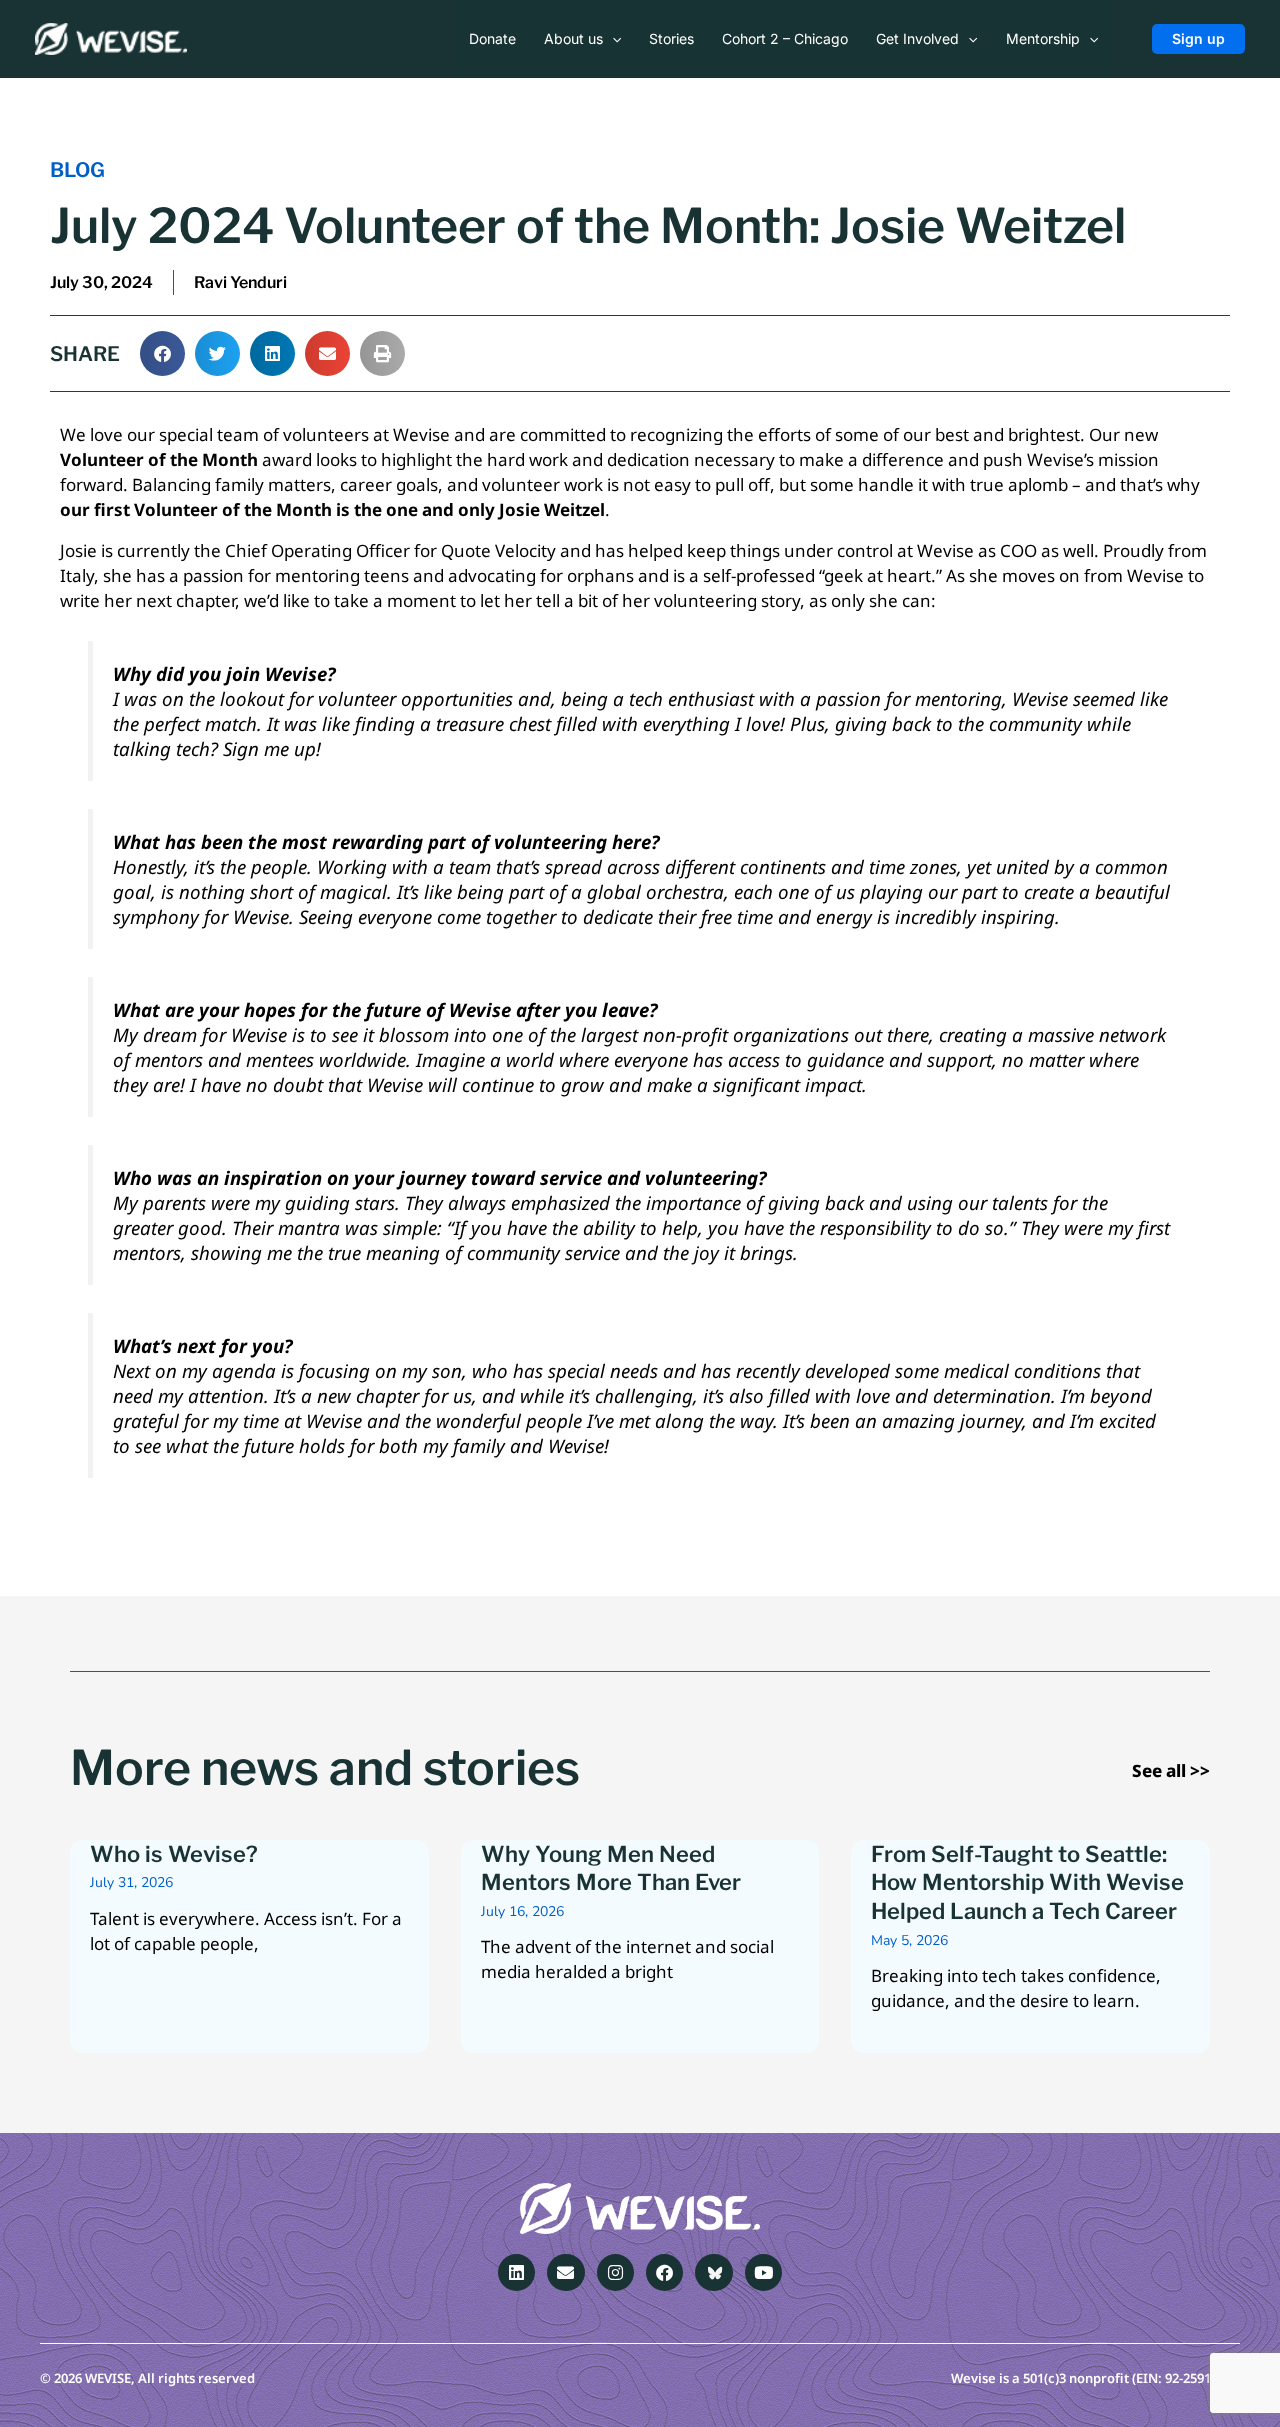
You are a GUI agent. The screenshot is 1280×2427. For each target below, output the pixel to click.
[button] (612, 39)
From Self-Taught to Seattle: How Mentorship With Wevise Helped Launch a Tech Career (1027, 1882)
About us (573, 38)
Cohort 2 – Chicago (785, 38)
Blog (77, 170)
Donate (492, 38)
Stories (671, 38)
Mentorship (1043, 38)
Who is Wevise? (174, 1854)
